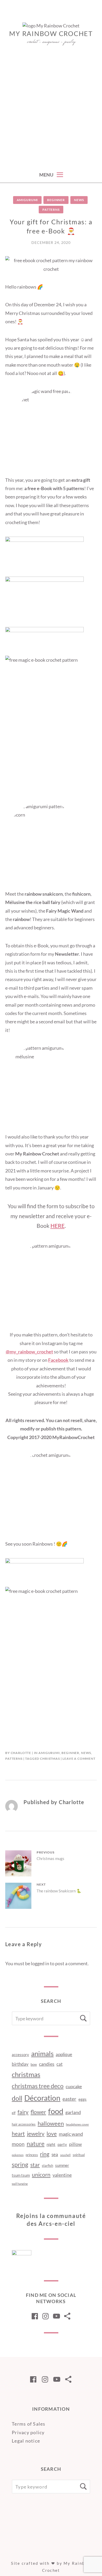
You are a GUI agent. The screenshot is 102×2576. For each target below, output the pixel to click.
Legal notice (26, 2441)
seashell (65, 2155)
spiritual (79, 2155)
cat (59, 2064)
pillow (75, 2144)
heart (18, 2134)
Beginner (56, 200)
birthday (20, 2064)
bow (34, 2064)
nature (36, 2144)
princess (32, 2155)
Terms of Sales (29, 2424)
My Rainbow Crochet (51, 33)
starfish (47, 2166)
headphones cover (77, 2124)
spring (20, 2164)
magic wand (71, 2134)
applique (64, 2054)
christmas (50, 1759)
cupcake (74, 2086)
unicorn (41, 2175)
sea (55, 2154)
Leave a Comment (79, 1759)
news (79, 200)
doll (17, 2098)
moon (18, 2144)
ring (45, 2154)
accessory (20, 2055)
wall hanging (20, 2184)
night (51, 2144)
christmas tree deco (38, 2086)
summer (62, 2165)
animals (42, 2053)
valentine (62, 2175)
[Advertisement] (51, 113)
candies (47, 2064)
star (35, 2165)
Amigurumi (27, 200)
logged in (40, 1963)
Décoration (42, 2098)
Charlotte (21, 1753)
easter (69, 2099)
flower (38, 2112)
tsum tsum (21, 2175)
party (62, 2144)
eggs (83, 2099)
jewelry (36, 2134)
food (56, 2111)
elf (14, 2113)
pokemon (18, 2155)
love (52, 2134)
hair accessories (24, 2124)
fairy (23, 2112)
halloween (51, 2123)
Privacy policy (28, 2432)
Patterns (51, 210)
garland (73, 2112)
